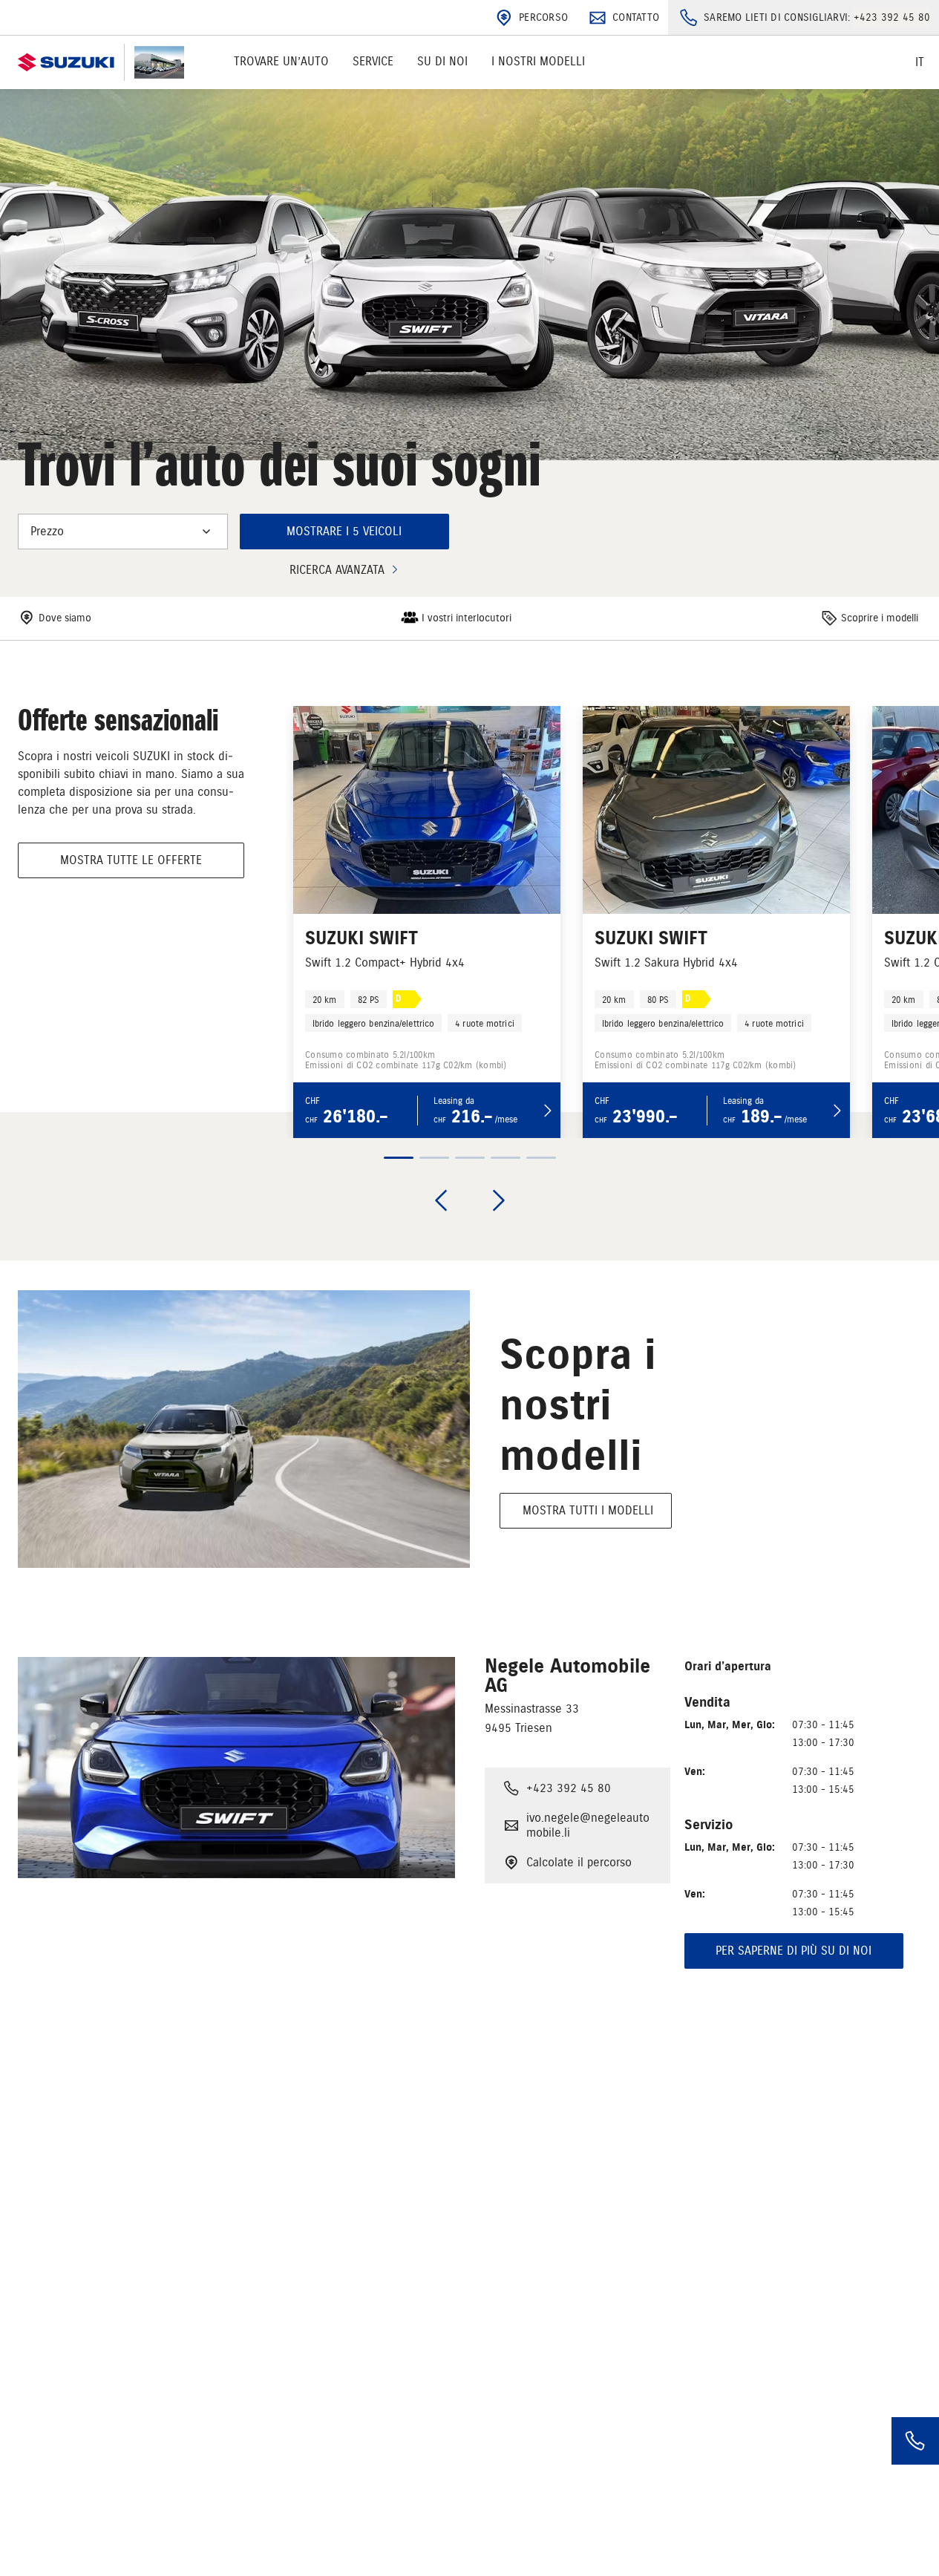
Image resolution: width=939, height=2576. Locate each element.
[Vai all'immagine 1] (399, 1158)
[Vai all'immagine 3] (470, 1158)
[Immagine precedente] (441, 1200)
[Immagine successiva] (499, 1200)
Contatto (636, 17)
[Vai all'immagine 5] (541, 1158)
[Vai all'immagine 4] (506, 1158)
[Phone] (915, 2441)
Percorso (543, 17)
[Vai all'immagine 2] (434, 1158)
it (920, 62)
